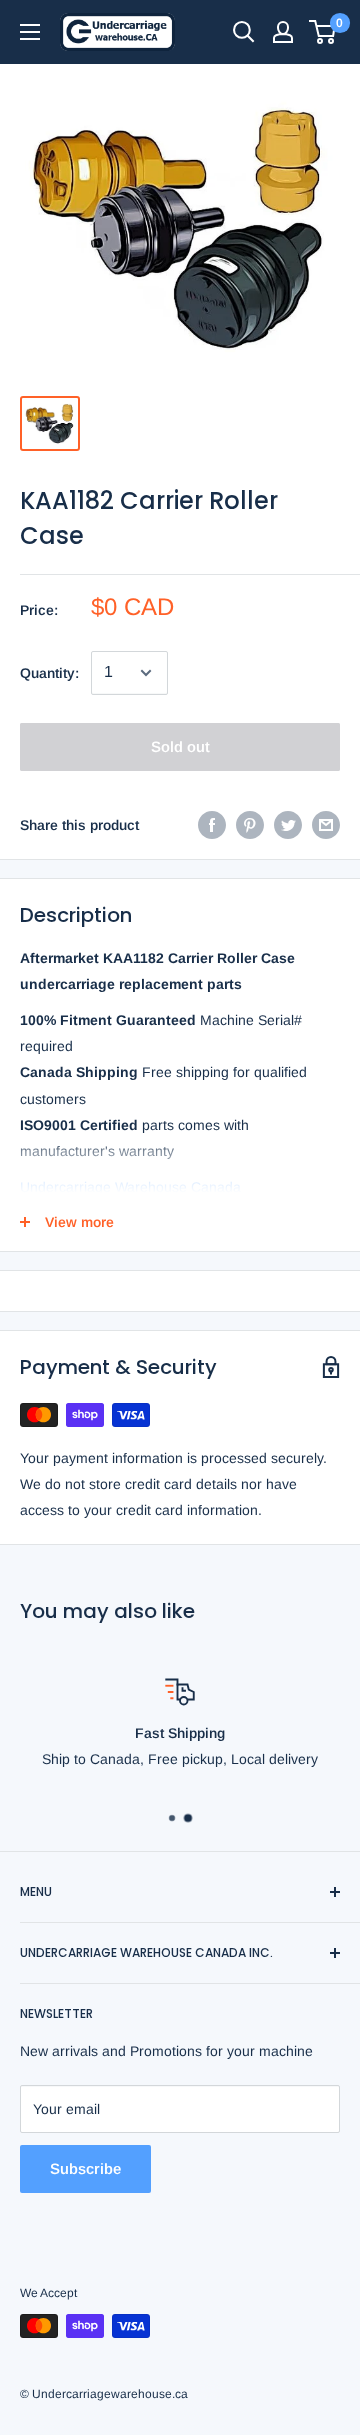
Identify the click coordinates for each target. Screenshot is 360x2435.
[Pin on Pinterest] (250, 825)
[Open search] (244, 32)
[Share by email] (326, 825)
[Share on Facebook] (212, 825)
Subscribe (85, 2168)
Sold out (180, 746)
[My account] (283, 32)
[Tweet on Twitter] (288, 825)
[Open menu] (30, 32)
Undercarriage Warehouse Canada (130, 1187)
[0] (323, 32)
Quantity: (49, 673)
